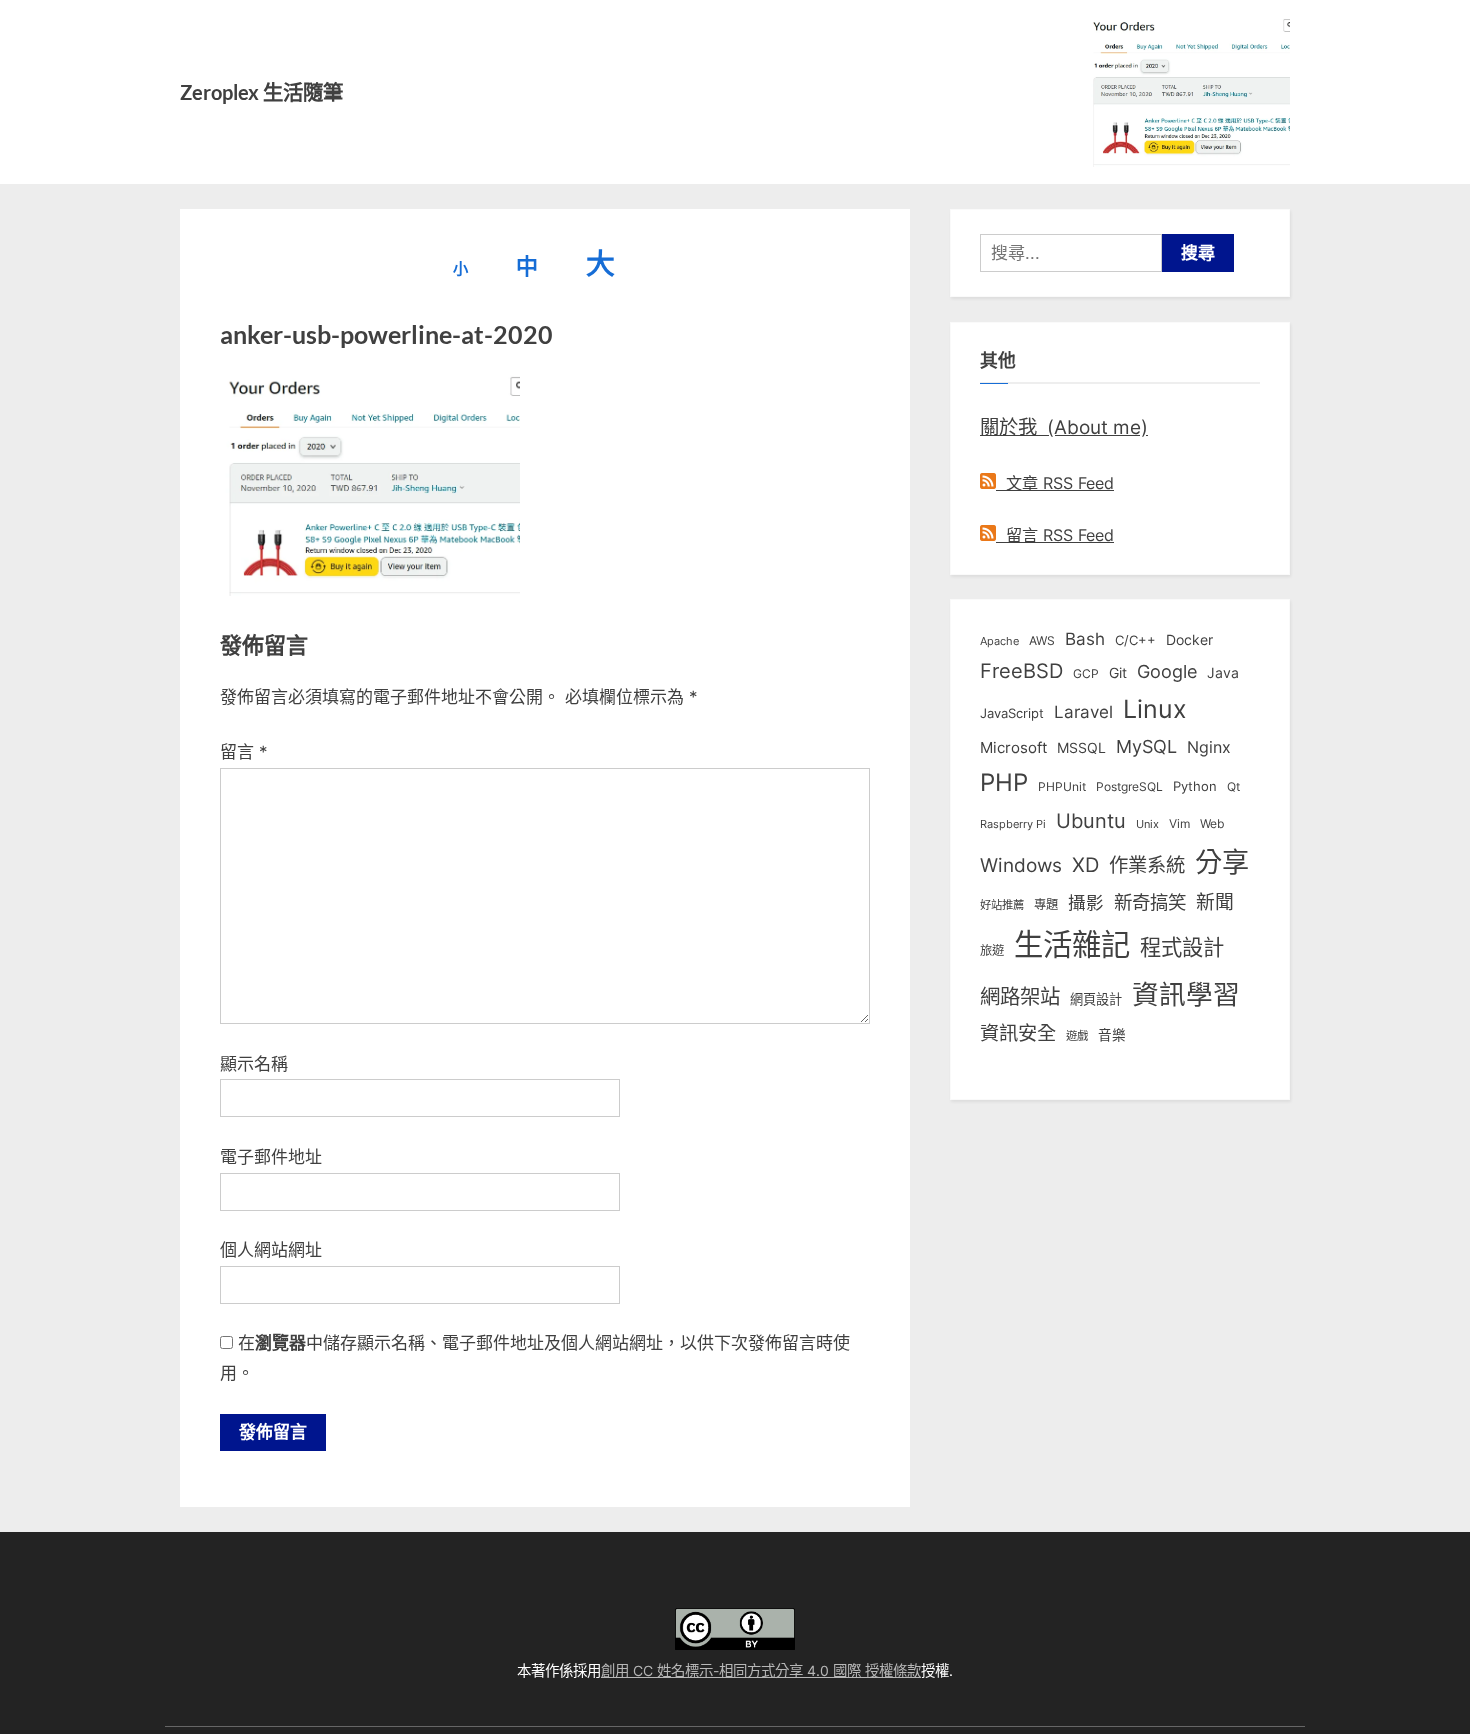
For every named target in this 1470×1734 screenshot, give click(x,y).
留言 (244, 752)
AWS (1042, 640)
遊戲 (1077, 1036)
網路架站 (1020, 996)
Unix (1147, 824)
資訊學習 (1186, 994)
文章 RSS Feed (1055, 483)
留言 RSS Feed (1055, 535)
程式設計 (1182, 947)
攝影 (1086, 902)
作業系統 (1147, 865)
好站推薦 (1002, 905)
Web (1212, 823)
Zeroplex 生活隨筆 (261, 92)
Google (1167, 671)
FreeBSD (1021, 671)
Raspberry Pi (1013, 824)
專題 (1046, 904)
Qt (1233, 786)
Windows (1021, 865)
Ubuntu (1091, 821)
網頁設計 (1096, 999)
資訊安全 (1018, 1033)
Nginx (1209, 747)
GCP (1086, 674)
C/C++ (1135, 640)
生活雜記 (1072, 944)
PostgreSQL (1129, 787)
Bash (1085, 638)
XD (1085, 865)
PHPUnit (1062, 787)
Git (1118, 672)
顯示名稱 (254, 1064)
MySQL (1146, 746)
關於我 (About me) (1064, 427)
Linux (1155, 709)
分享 (1222, 862)
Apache (999, 641)
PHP (1004, 782)
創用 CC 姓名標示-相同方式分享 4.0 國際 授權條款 (761, 1670)
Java (1223, 673)
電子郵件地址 (271, 1157)
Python (1195, 786)
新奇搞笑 (1150, 902)
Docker (1189, 639)
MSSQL (1081, 748)
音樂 (1112, 1035)
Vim (1179, 823)
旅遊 (992, 950)
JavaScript (1012, 713)
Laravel (1083, 712)
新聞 (1215, 902)
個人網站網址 (271, 1250)
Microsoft (1013, 748)
